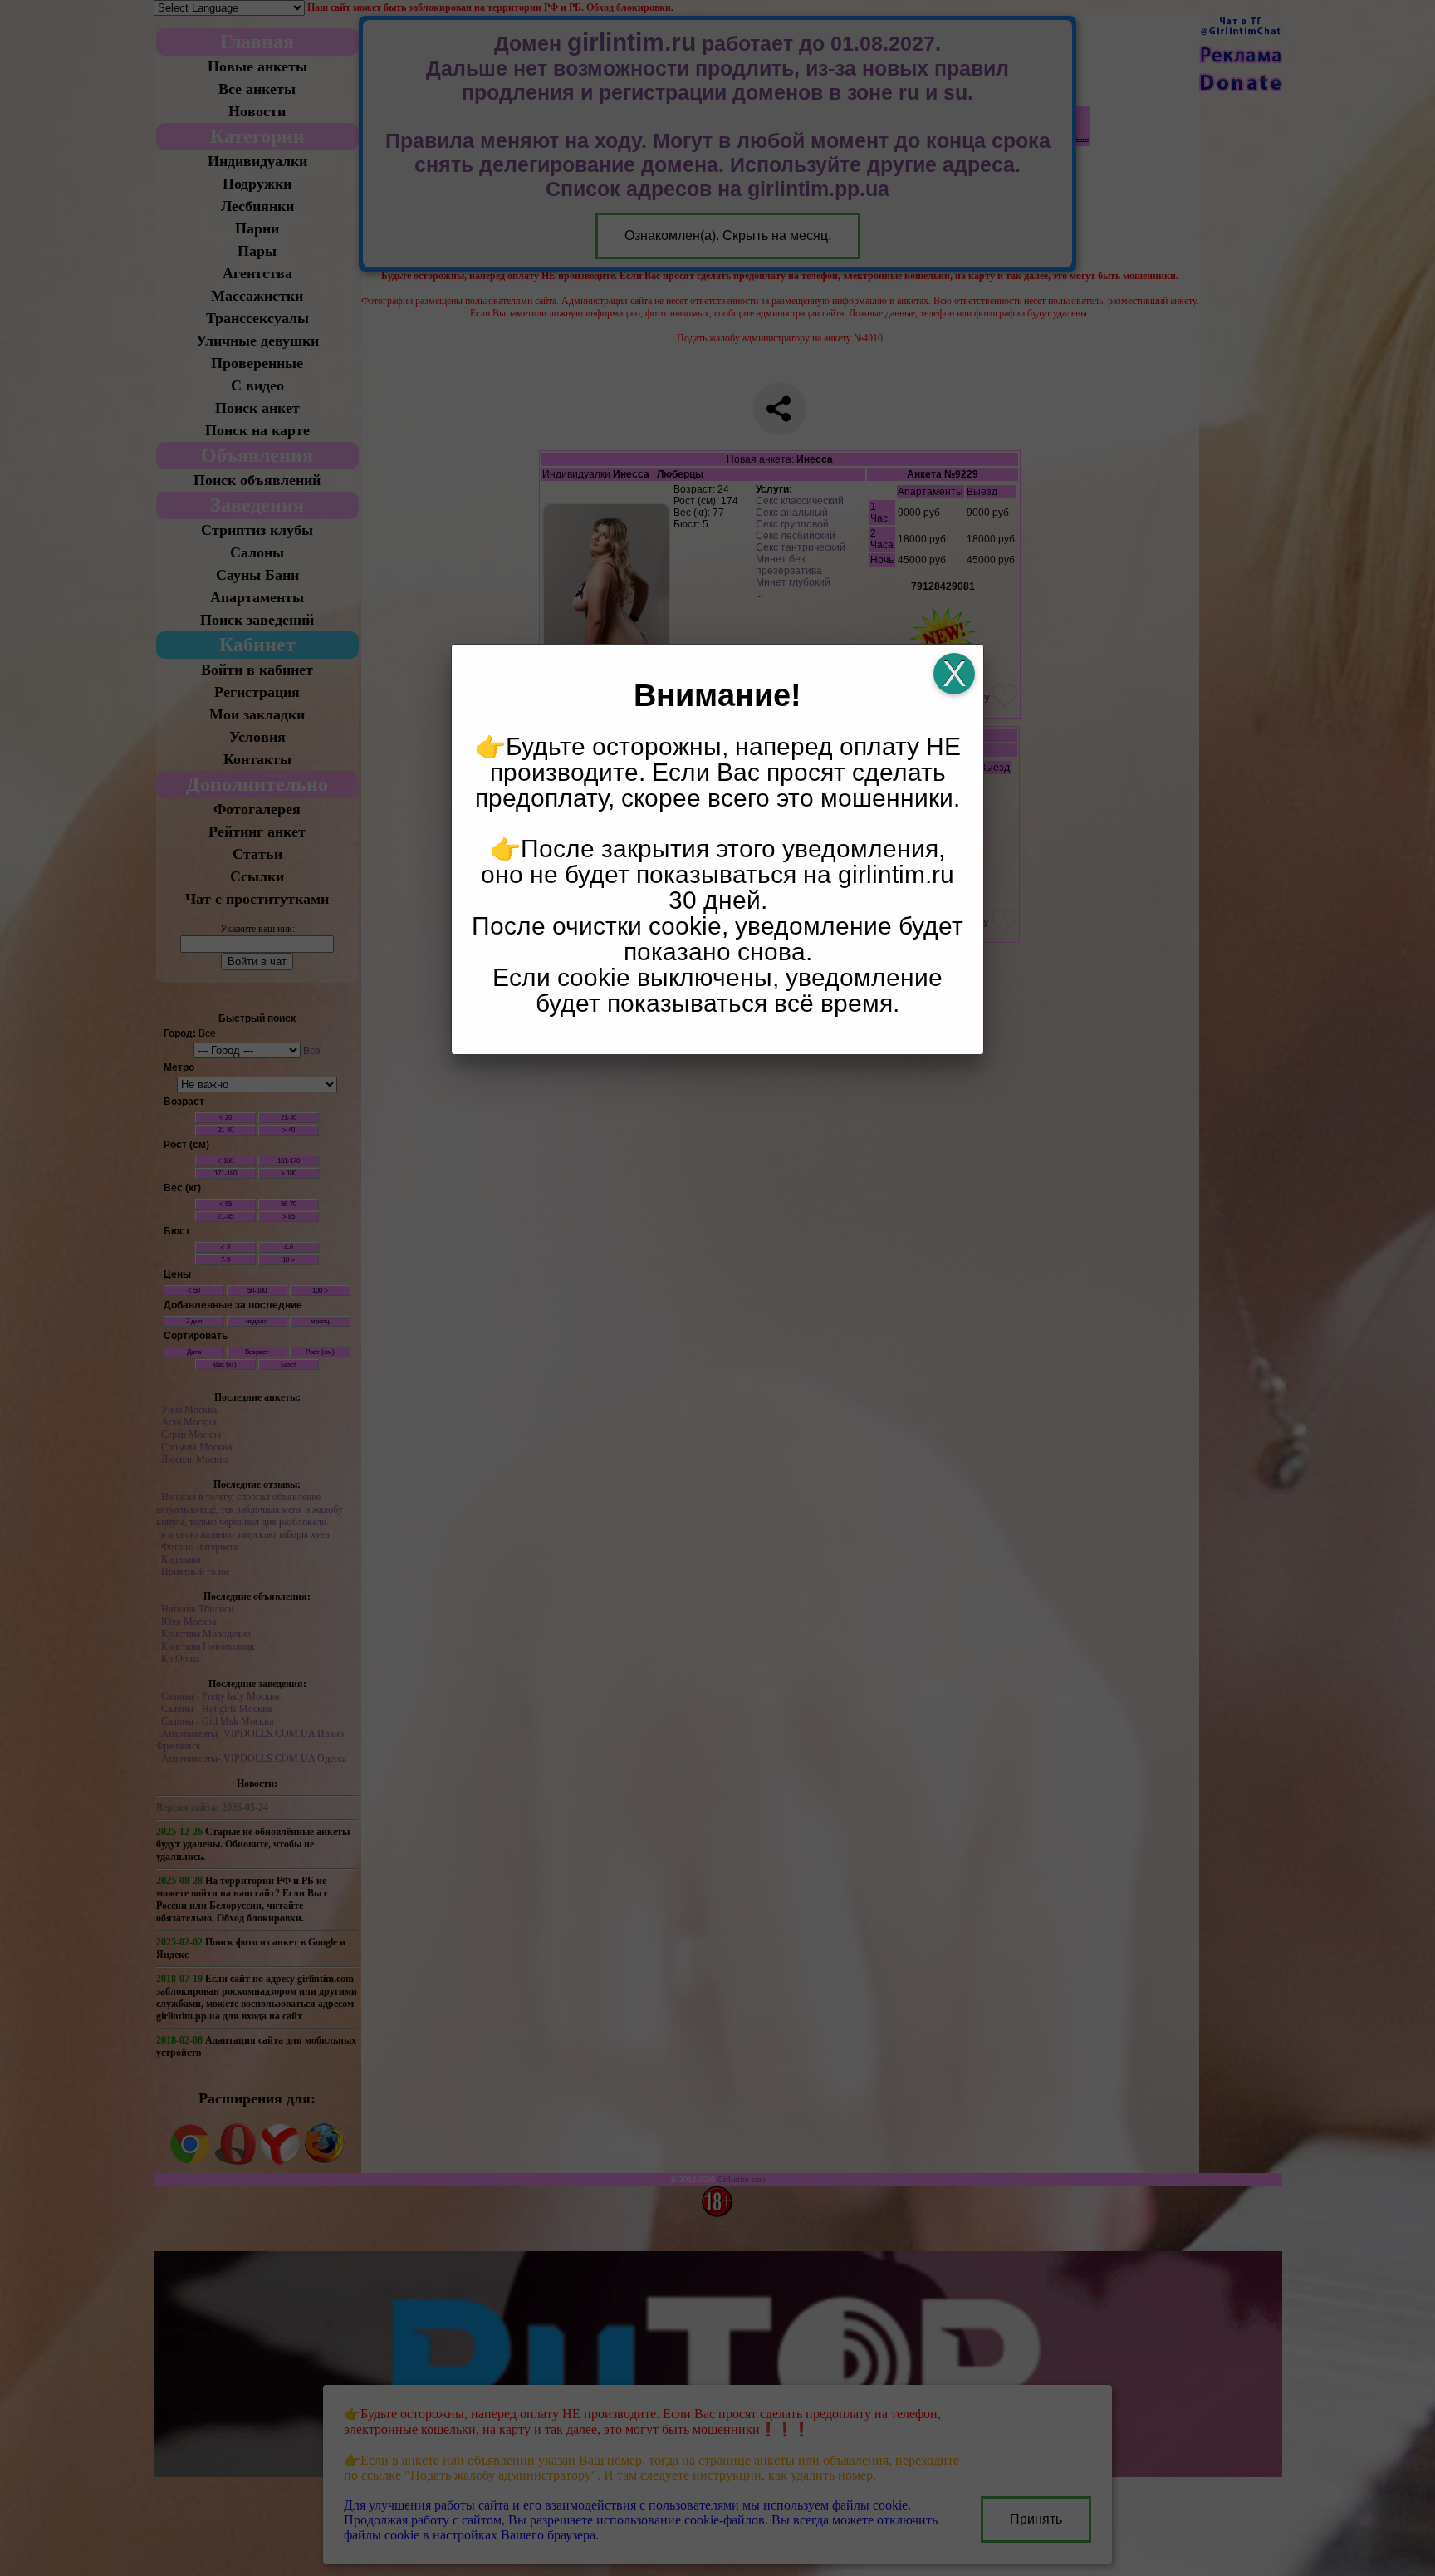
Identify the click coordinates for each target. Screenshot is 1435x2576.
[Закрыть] (954, 674)
